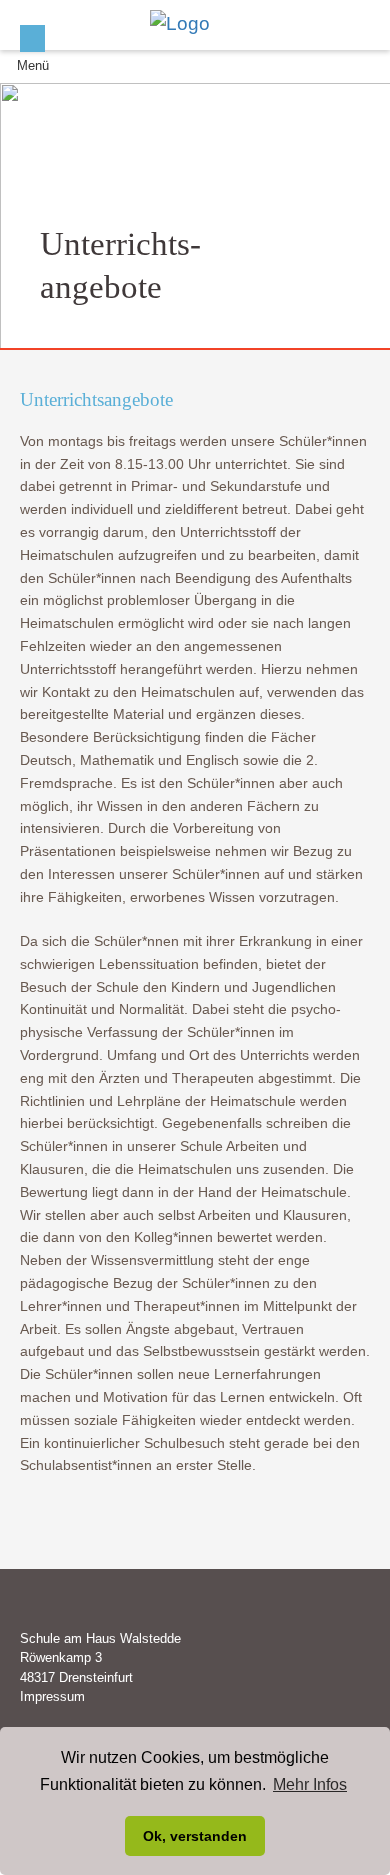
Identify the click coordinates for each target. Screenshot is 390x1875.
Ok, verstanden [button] (195, 1836)
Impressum (52, 1696)
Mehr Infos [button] (310, 1784)
